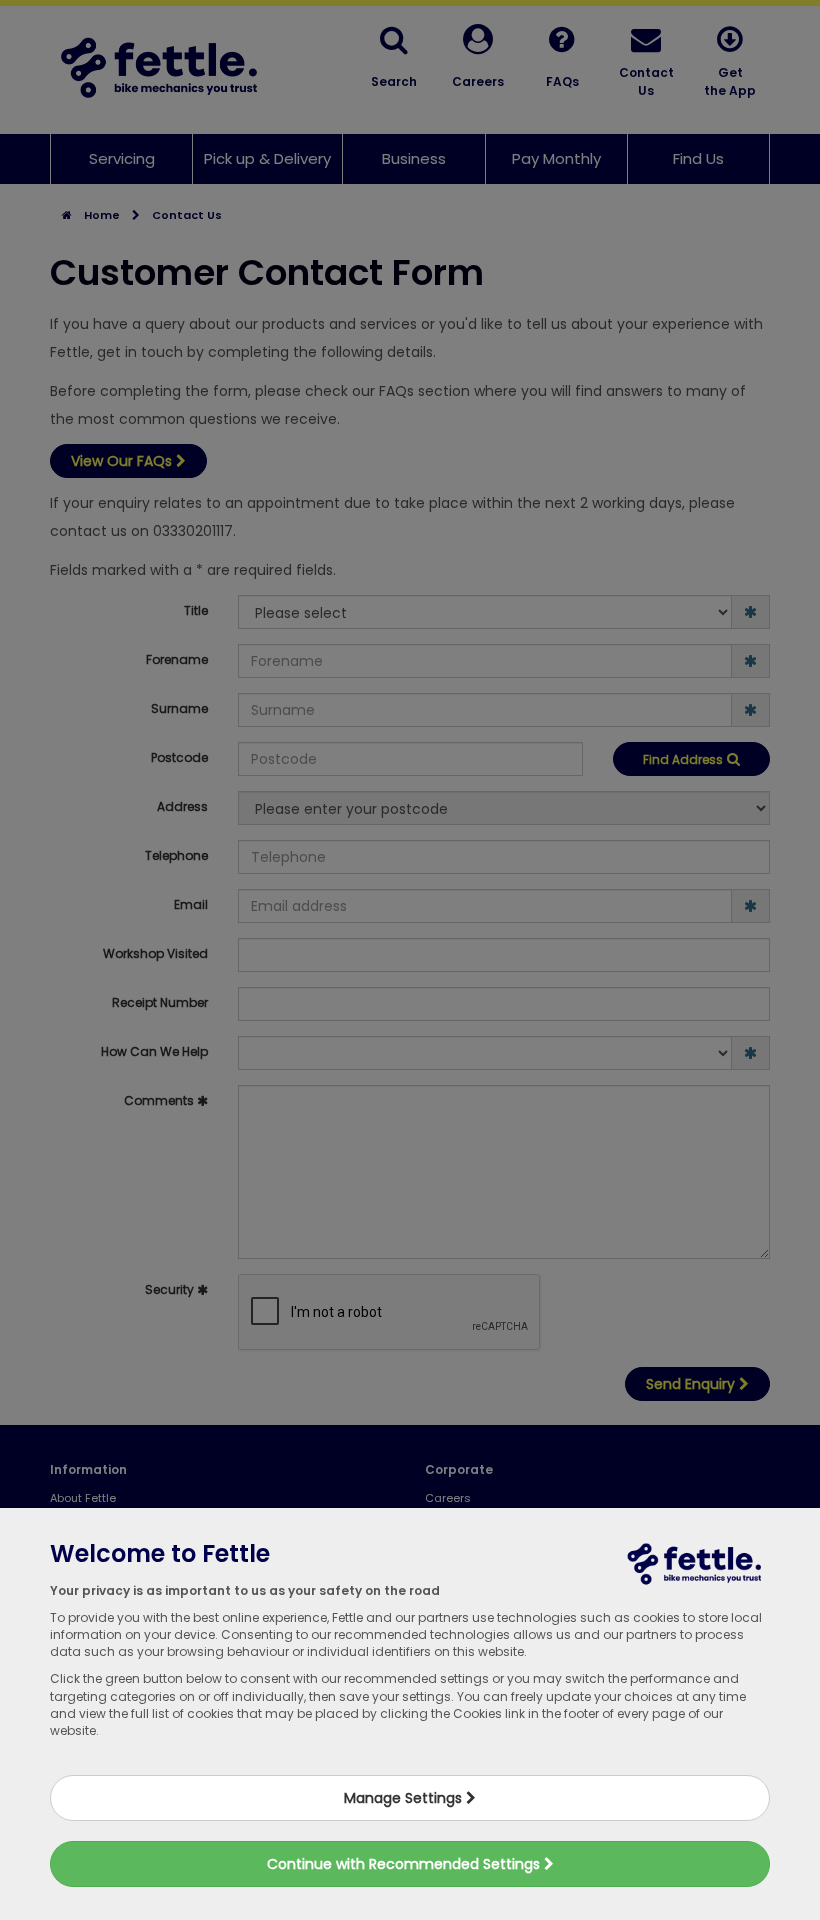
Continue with (405, 1864)
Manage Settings (405, 1798)
